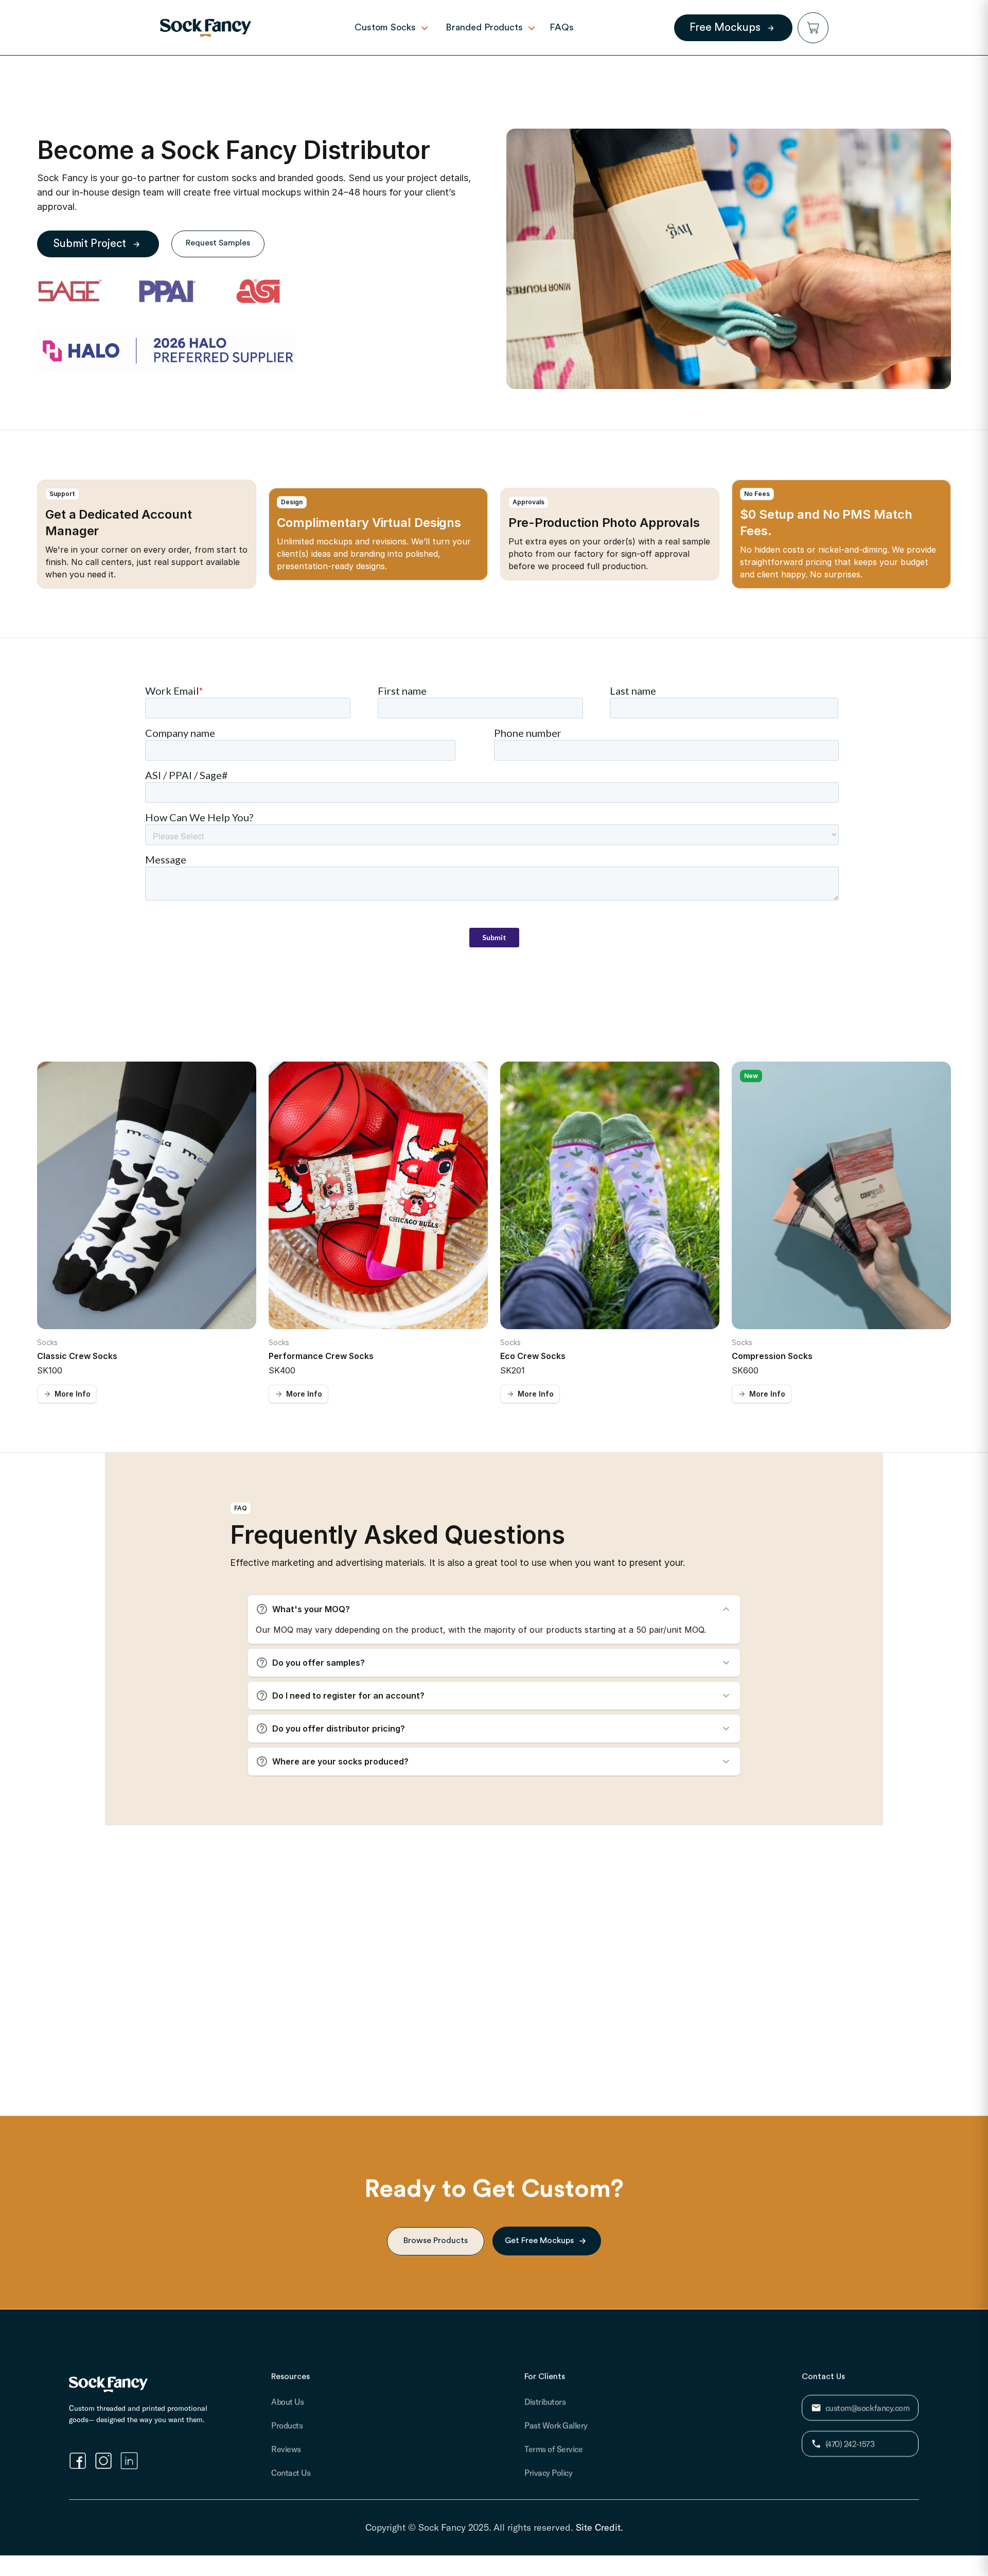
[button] (813, 28)
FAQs (562, 27)
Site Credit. (599, 2527)
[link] (206, 28)
